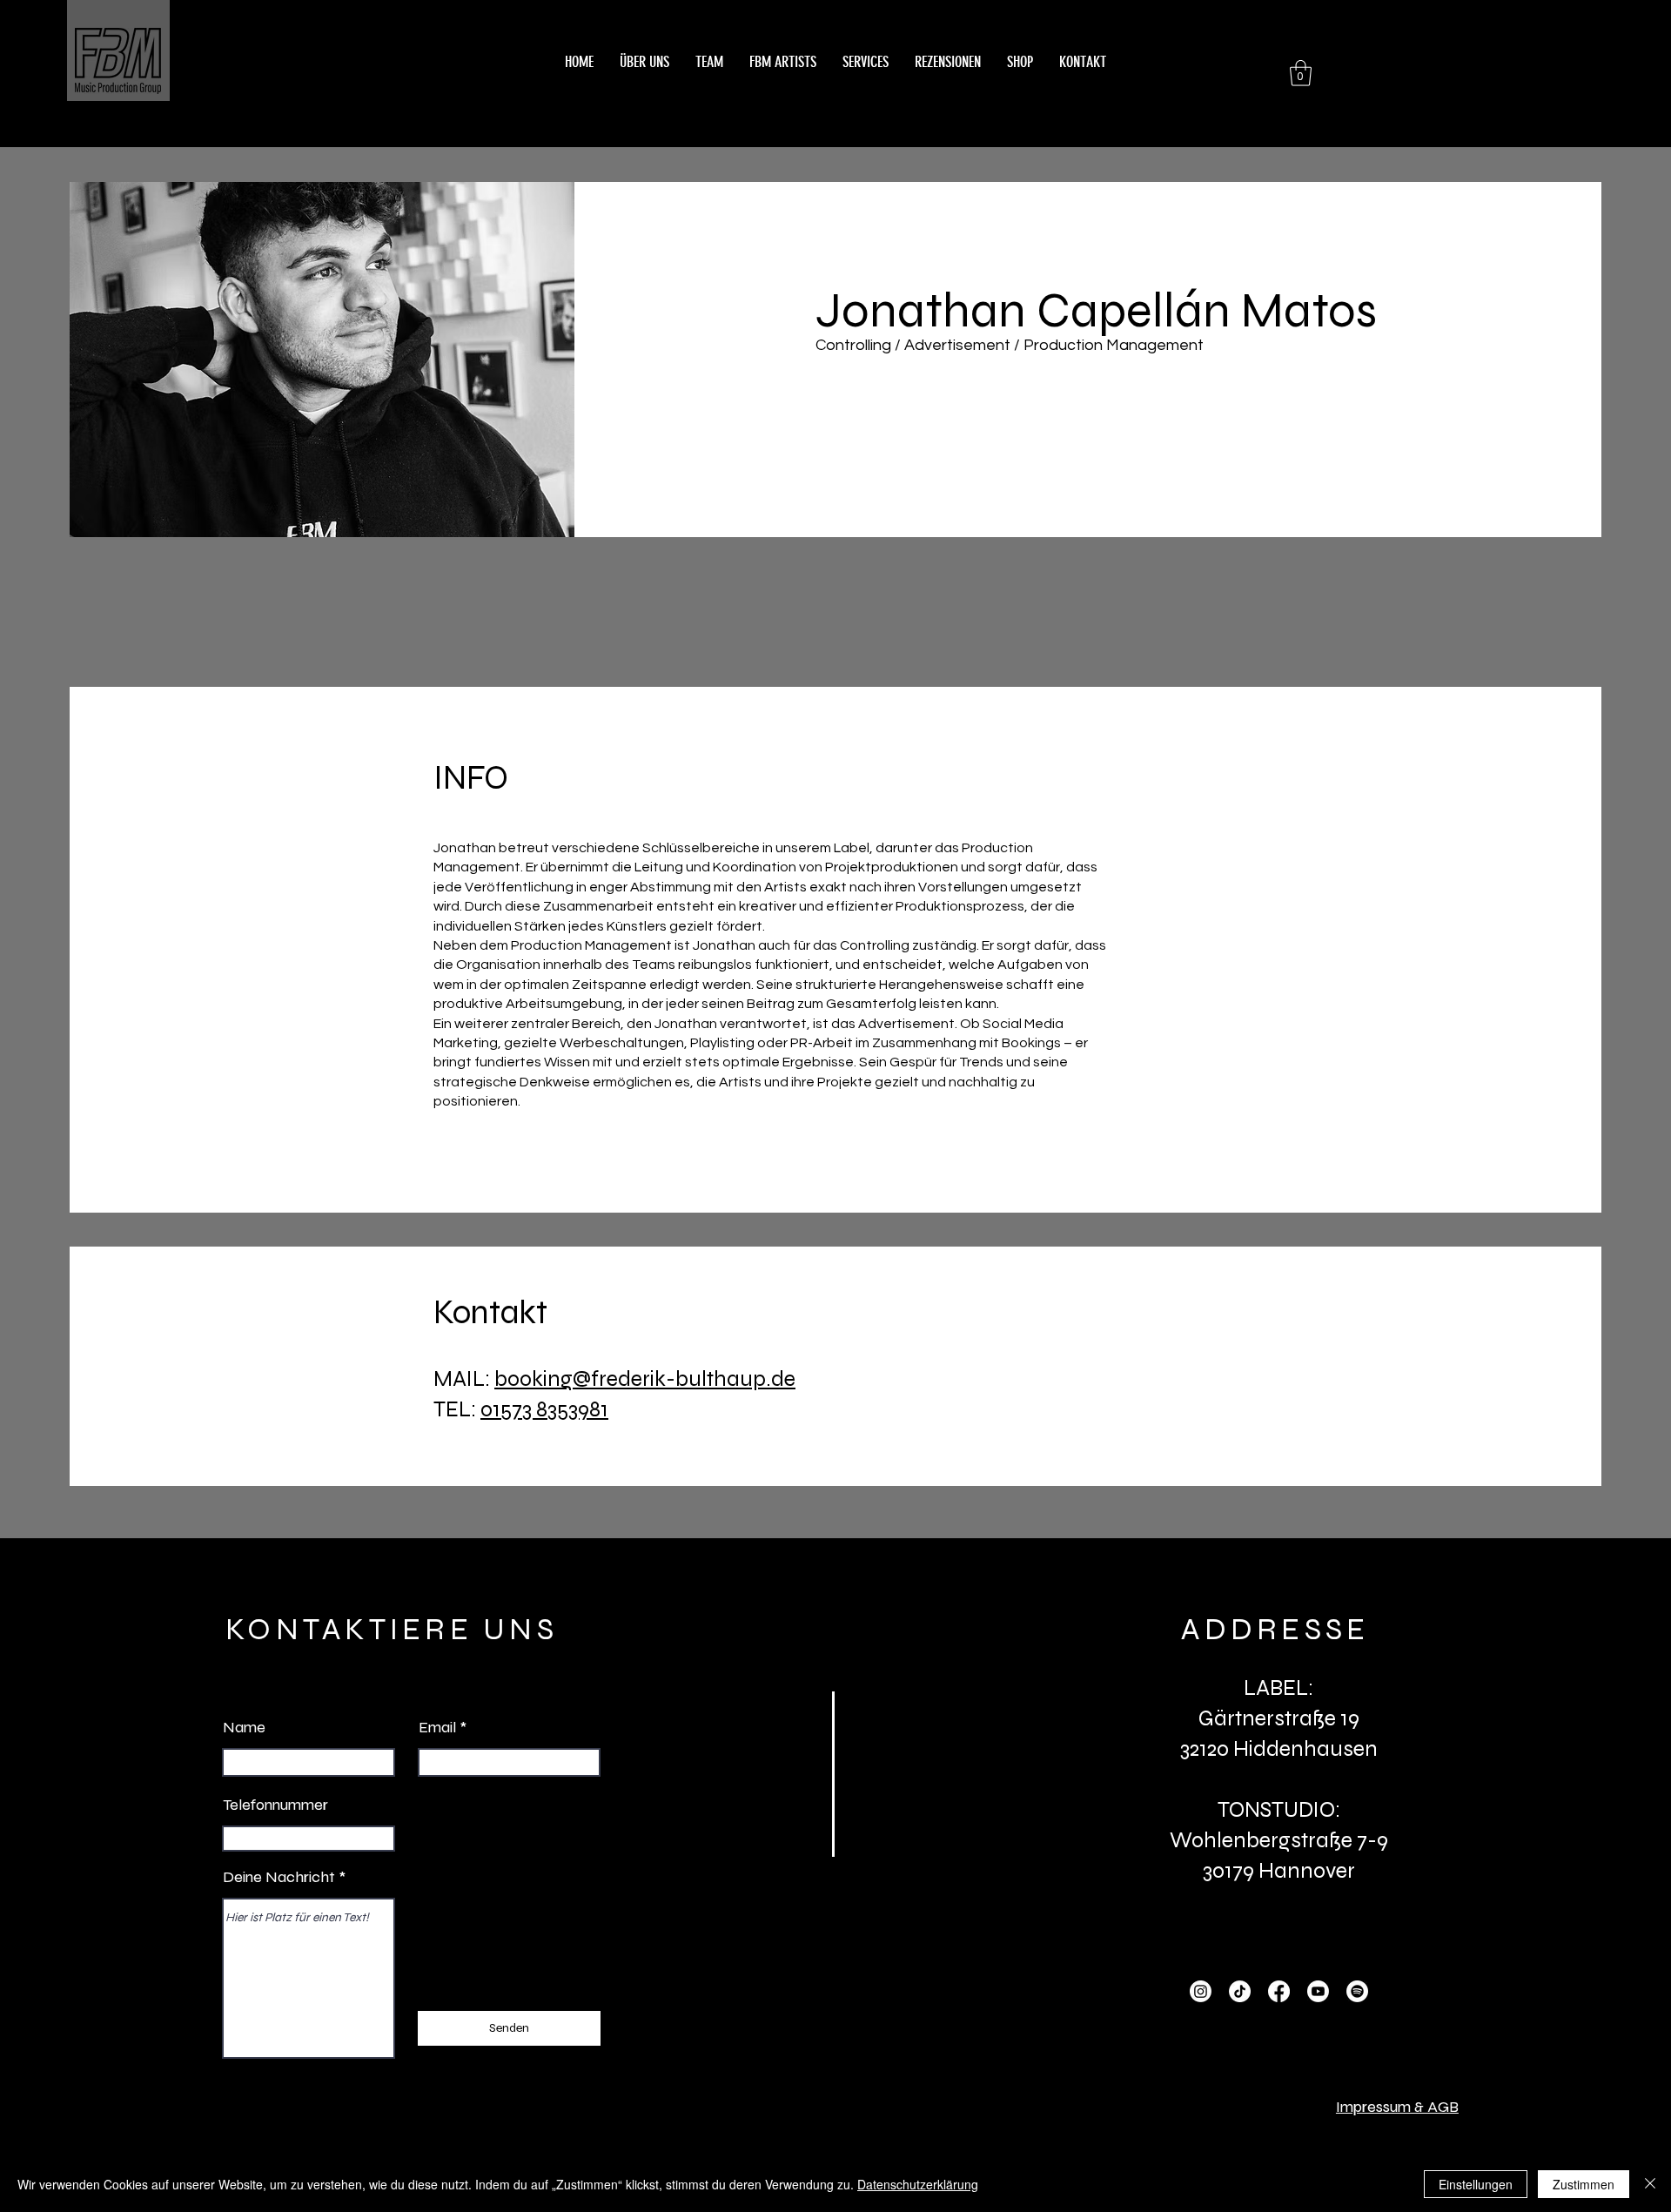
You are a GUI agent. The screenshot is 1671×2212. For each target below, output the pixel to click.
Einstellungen (1476, 2184)
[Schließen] (1650, 2184)
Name (244, 1727)
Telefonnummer (275, 1805)
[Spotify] (1357, 1991)
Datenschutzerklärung (918, 2184)
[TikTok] (1240, 1991)
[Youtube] (1318, 1991)
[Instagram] (1201, 1991)
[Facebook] (1279, 1991)
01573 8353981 (544, 1409)
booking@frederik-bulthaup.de (645, 1379)
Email (437, 1727)
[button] (1301, 73)
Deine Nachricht (279, 1877)
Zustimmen (1584, 2184)
